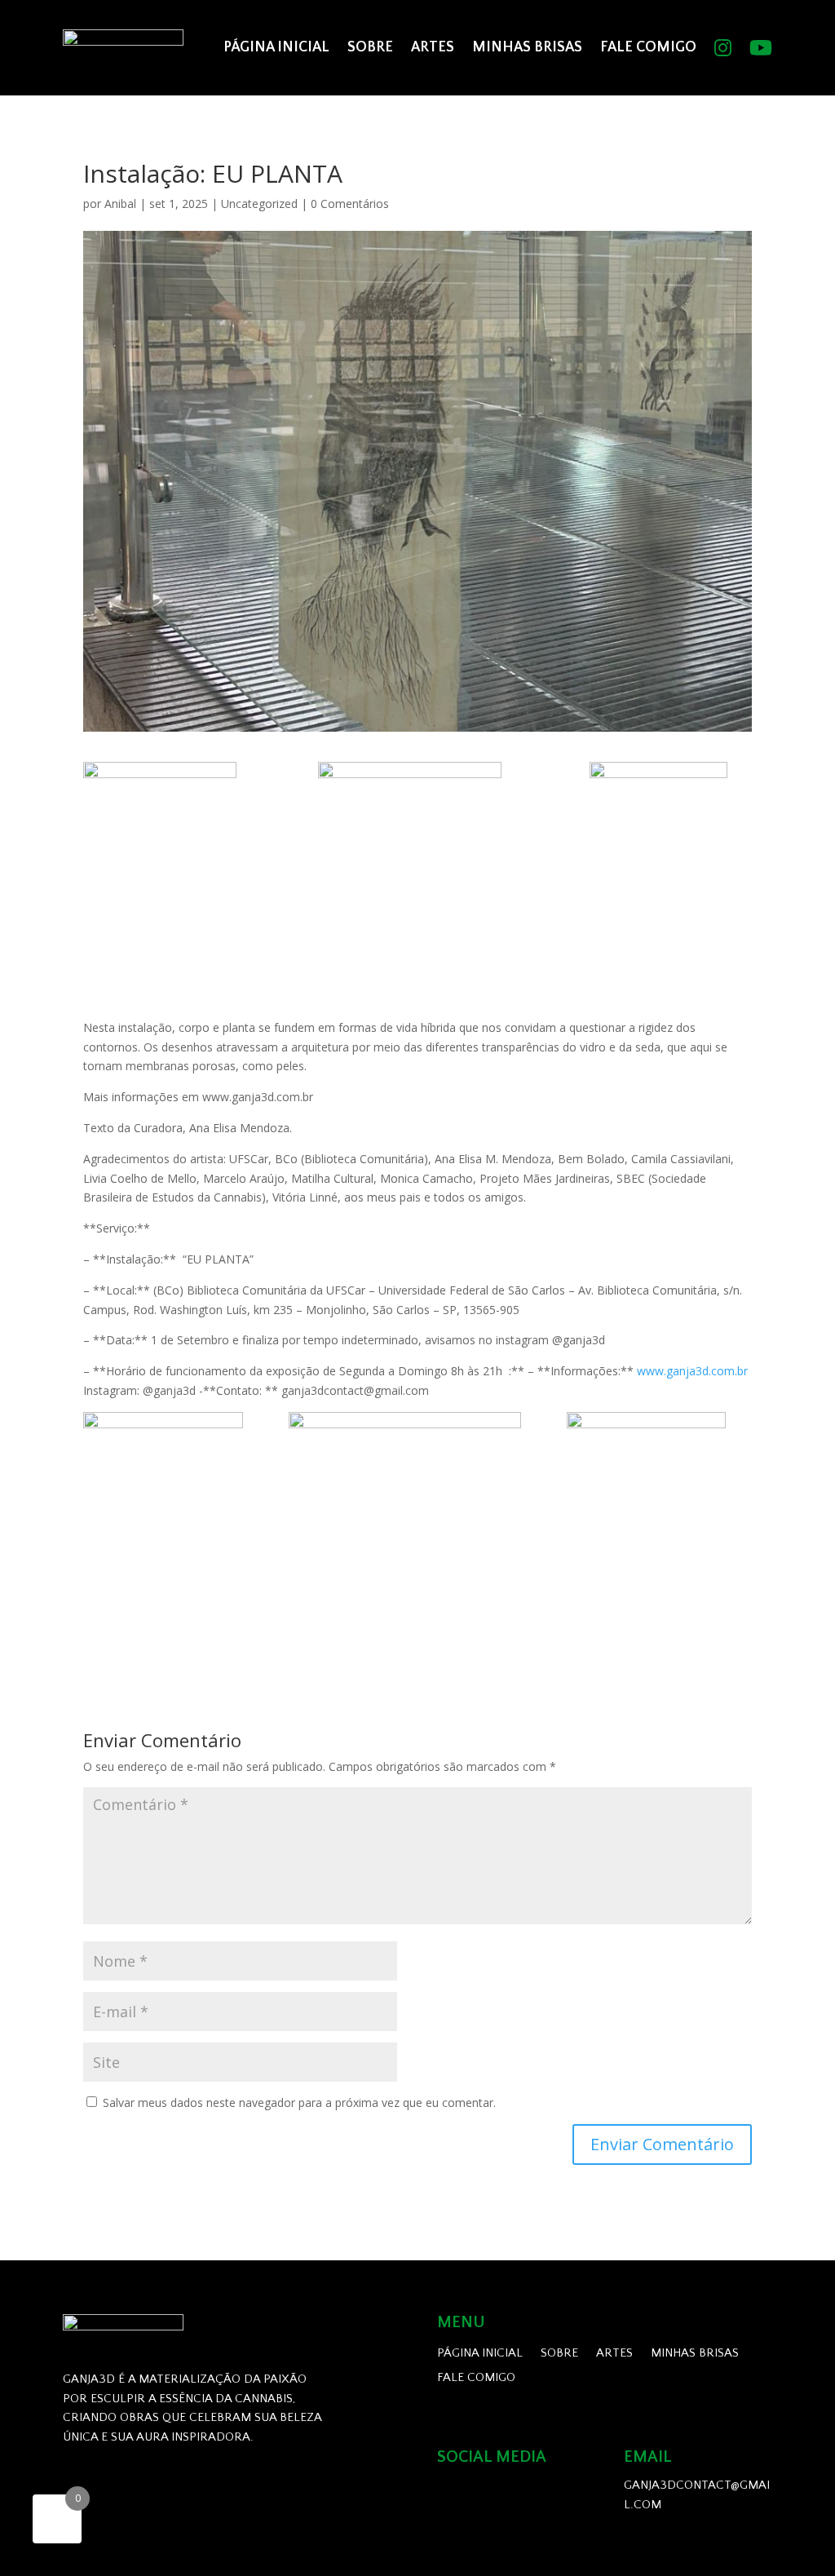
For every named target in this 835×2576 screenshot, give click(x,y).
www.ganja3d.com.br (692, 1371)
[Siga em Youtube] (502, 2495)
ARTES (433, 47)
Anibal (120, 204)
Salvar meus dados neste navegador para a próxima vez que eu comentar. (299, 2102)
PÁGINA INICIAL (276, 47)
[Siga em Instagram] (457, 2495)
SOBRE (370, 47)
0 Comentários (350, 204)
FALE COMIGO (648, 47)
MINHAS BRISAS (527, 47)
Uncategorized (259, 204)
